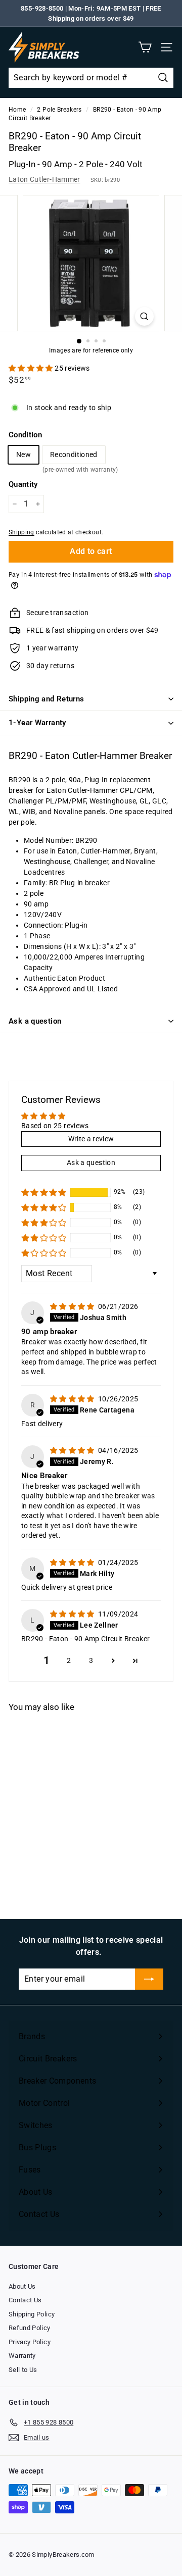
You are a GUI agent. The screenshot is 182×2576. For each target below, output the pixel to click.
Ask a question (35, 1021)
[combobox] (91, 78)
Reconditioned (74, 457)
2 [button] (69, 1660)
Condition (25, 435)
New (24, 454)
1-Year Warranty (37, 723)
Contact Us (25, 2300)
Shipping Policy (32, 2314)
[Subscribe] (149, 1979)
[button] (32, 368)
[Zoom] (144, 316)
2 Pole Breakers (59, 110)
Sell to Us (23, 2370)
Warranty (22, 2356)
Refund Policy (30, 2328)
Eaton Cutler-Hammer (44, 179)
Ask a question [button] (91, 1163)
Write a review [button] (91, 1139)
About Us (22, 2286)
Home (17, 110)
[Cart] (145, 47)
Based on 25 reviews (55, 1126)
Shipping (21, 532)
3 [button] (91, 1660)
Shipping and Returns (47, 699)
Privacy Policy (30, 2342)
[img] (73, 1306)
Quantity (23, 484)
